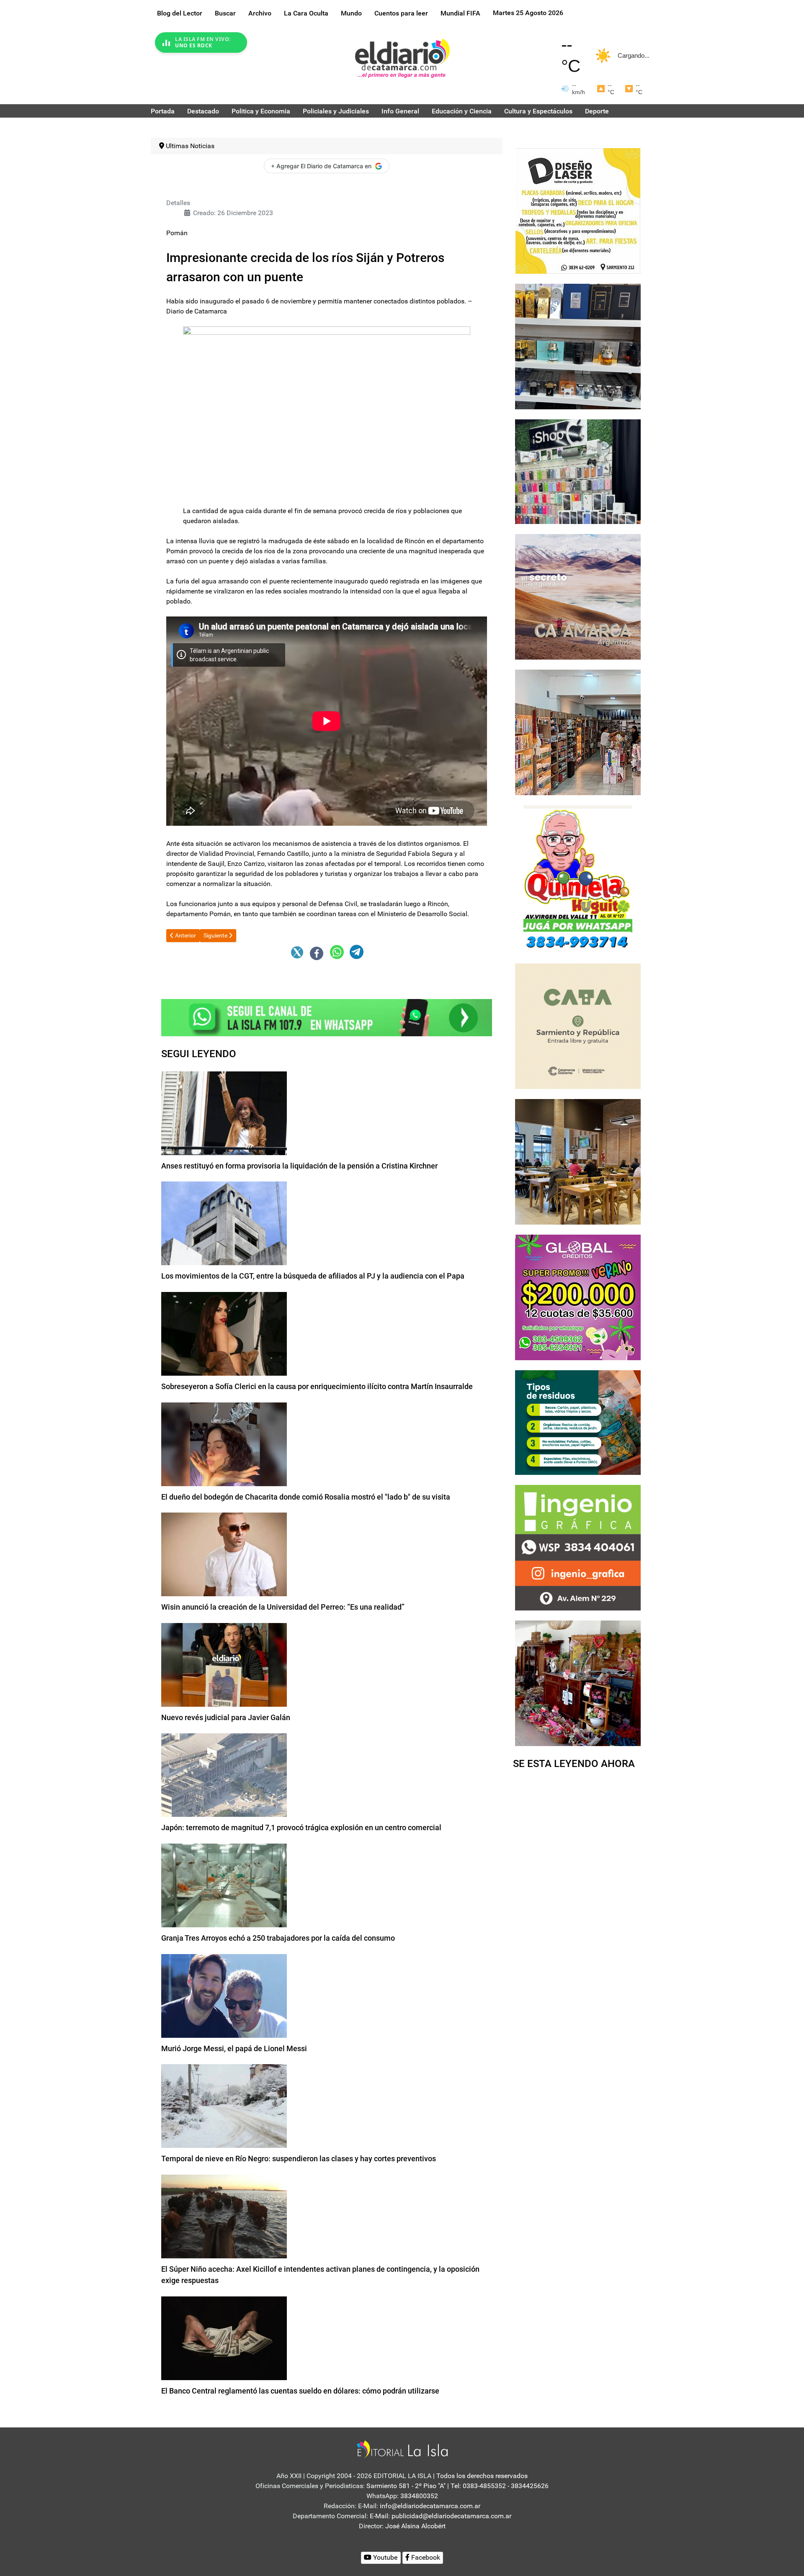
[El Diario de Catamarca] (402, 58)
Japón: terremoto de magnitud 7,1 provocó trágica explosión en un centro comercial (301, 1827)
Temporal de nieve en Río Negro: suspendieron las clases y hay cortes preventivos (299, 2159)
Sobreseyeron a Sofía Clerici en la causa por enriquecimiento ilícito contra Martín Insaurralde (317, 1386)
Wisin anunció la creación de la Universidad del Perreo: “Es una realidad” (283, 1607)
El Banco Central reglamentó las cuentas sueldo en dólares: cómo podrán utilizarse (300, 2391)
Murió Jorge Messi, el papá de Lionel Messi (234, 2048)
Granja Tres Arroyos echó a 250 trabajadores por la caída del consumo (278, 1938)
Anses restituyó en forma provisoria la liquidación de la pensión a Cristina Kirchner (299, 1166)
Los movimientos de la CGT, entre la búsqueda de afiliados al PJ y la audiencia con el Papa (313, 1276)
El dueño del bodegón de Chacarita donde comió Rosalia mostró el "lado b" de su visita (306, 1497)
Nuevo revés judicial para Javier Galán (226, 1717)
